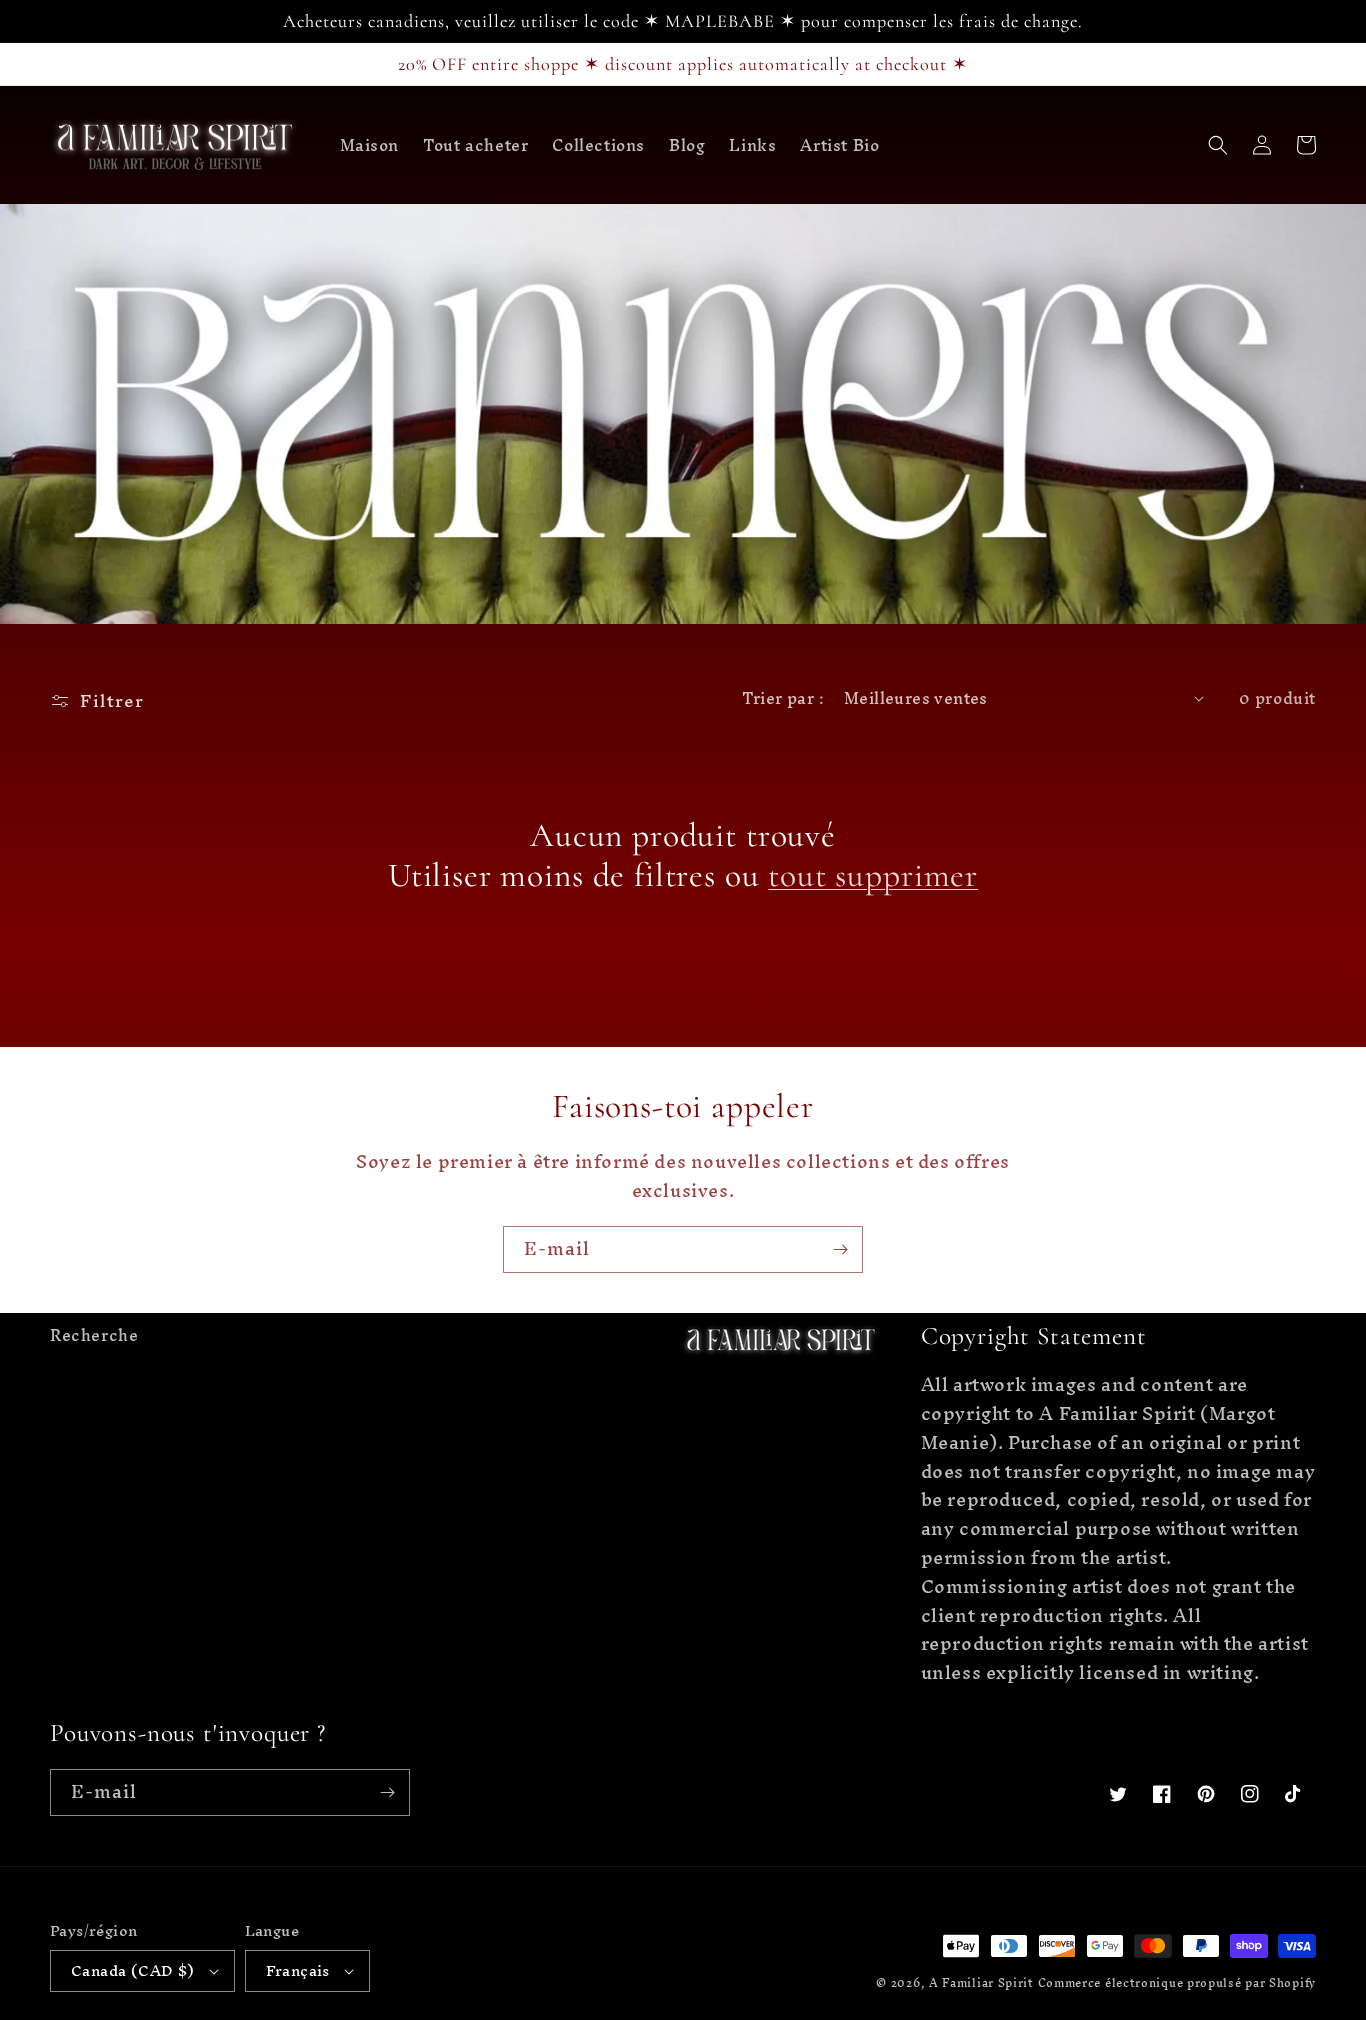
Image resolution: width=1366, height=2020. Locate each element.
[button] (1218, 145)
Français (298, 1970)
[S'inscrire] (840, 1249)
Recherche (94, 1338)
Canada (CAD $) (133, 1970)
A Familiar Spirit (983, 1983)
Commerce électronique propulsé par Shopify (1177, 1983)
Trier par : (783, 698)
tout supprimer (873, 876)
